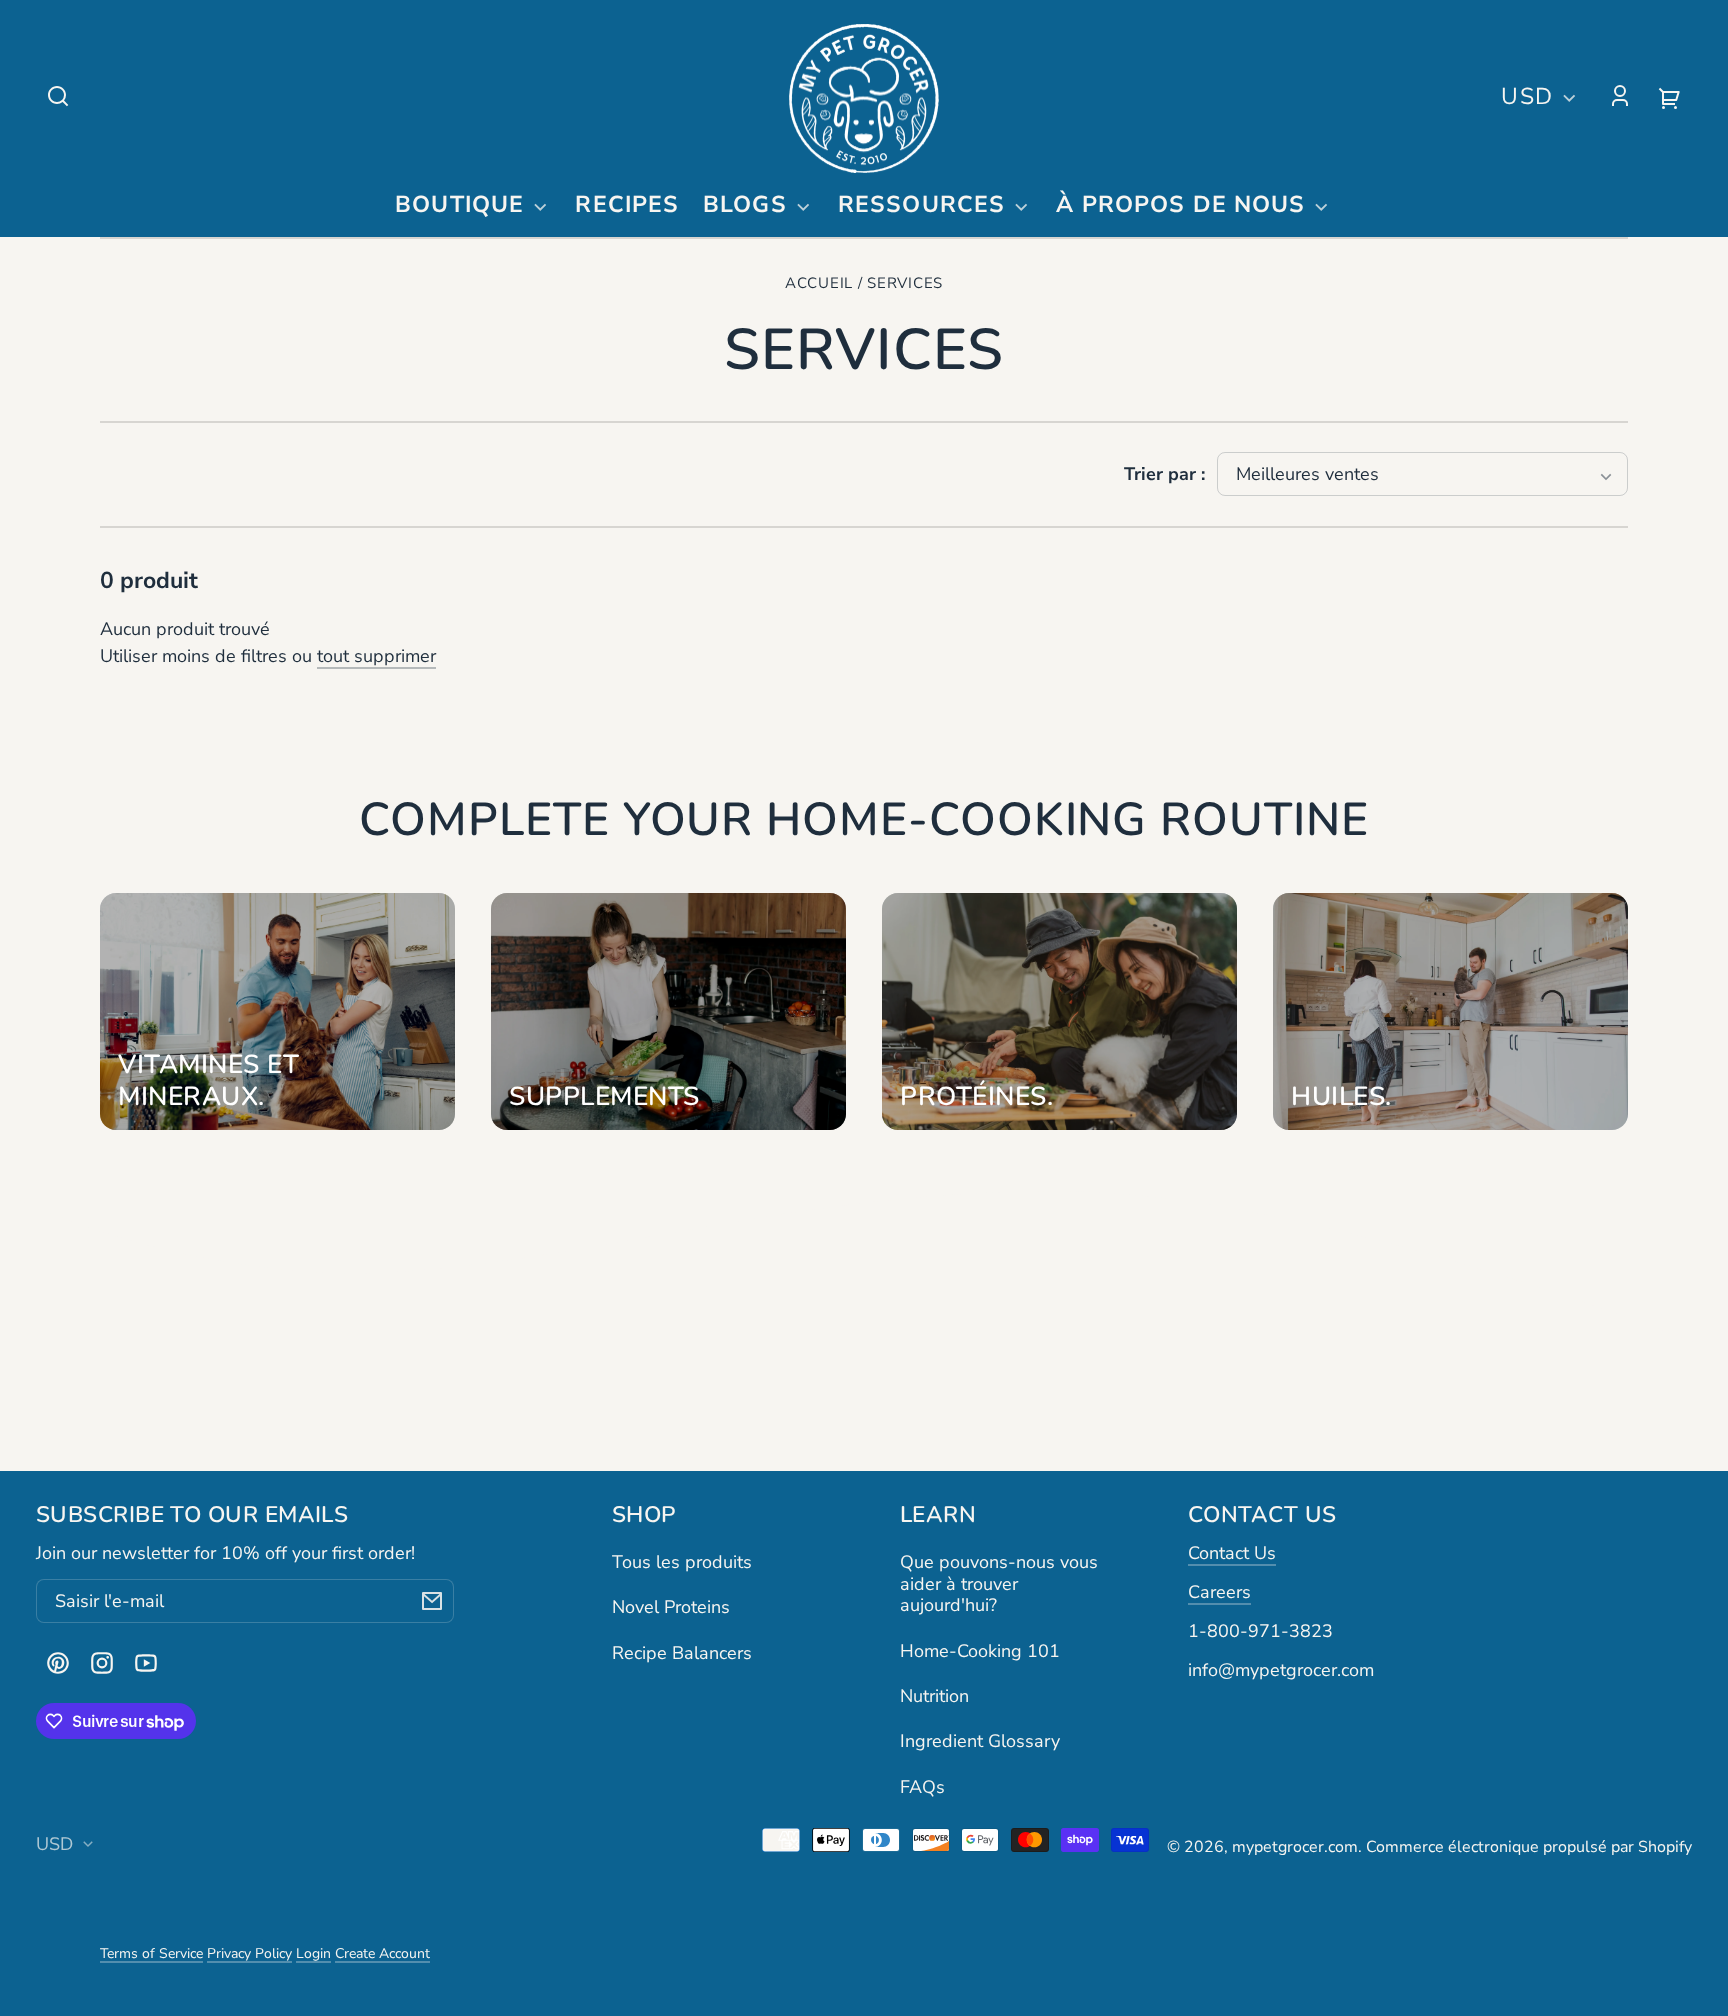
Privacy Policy (249, 1953)
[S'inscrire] (432, 1601)
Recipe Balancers (682, 1653)
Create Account (382, 1953)
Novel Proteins (671, 1607)
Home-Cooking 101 (980, 1651)
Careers (1219, 1592)
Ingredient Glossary (980, 1741)
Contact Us (1232, 1553)
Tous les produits (682, 1562)
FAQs (922, 1787)
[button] (58, 96)
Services (905, 284)
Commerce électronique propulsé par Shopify (1529, 1847)
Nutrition (934, 1696)
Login (313, 1953)
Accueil (819, 284)
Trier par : (1164, 474)
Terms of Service (151, 1953)
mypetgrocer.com (1295, 1847)
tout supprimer (376, 656)
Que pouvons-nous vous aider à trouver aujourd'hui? (999, 1583)
